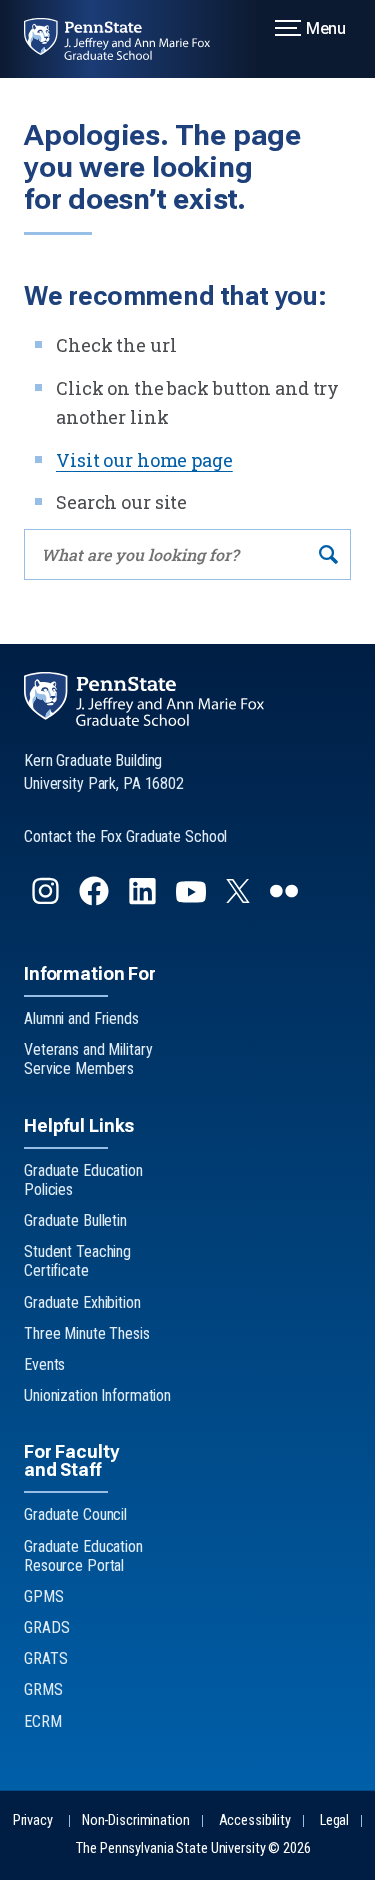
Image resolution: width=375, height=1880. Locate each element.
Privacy (33, 1820)
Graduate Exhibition (82, 1302)
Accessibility (255, 1820)
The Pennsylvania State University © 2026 (193, 1848)
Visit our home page (144, 460)
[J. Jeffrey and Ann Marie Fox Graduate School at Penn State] (129, 39)
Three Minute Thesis (87, 1333)
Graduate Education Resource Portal (83, 1556)
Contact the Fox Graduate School (125, 836)
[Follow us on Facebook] (96, 899)
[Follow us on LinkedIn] (144, 899)
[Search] (328, 554)
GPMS (44, 1596)
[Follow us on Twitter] (240, 896)
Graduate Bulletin (75, 1220)
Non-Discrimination (136, 1820)
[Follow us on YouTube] (193, 899)
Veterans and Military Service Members (88, 1059)
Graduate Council (75, 1514)
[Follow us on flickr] (286, 899)
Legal (334, 1820)
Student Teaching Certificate (77, 1261)
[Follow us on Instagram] (47, 899)
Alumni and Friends (81, 1018)
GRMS (43, 1689)
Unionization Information (97, 1395)
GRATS (45, 1658)
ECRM (43, 1721)
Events (44, 1364)
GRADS (46, 1627)
